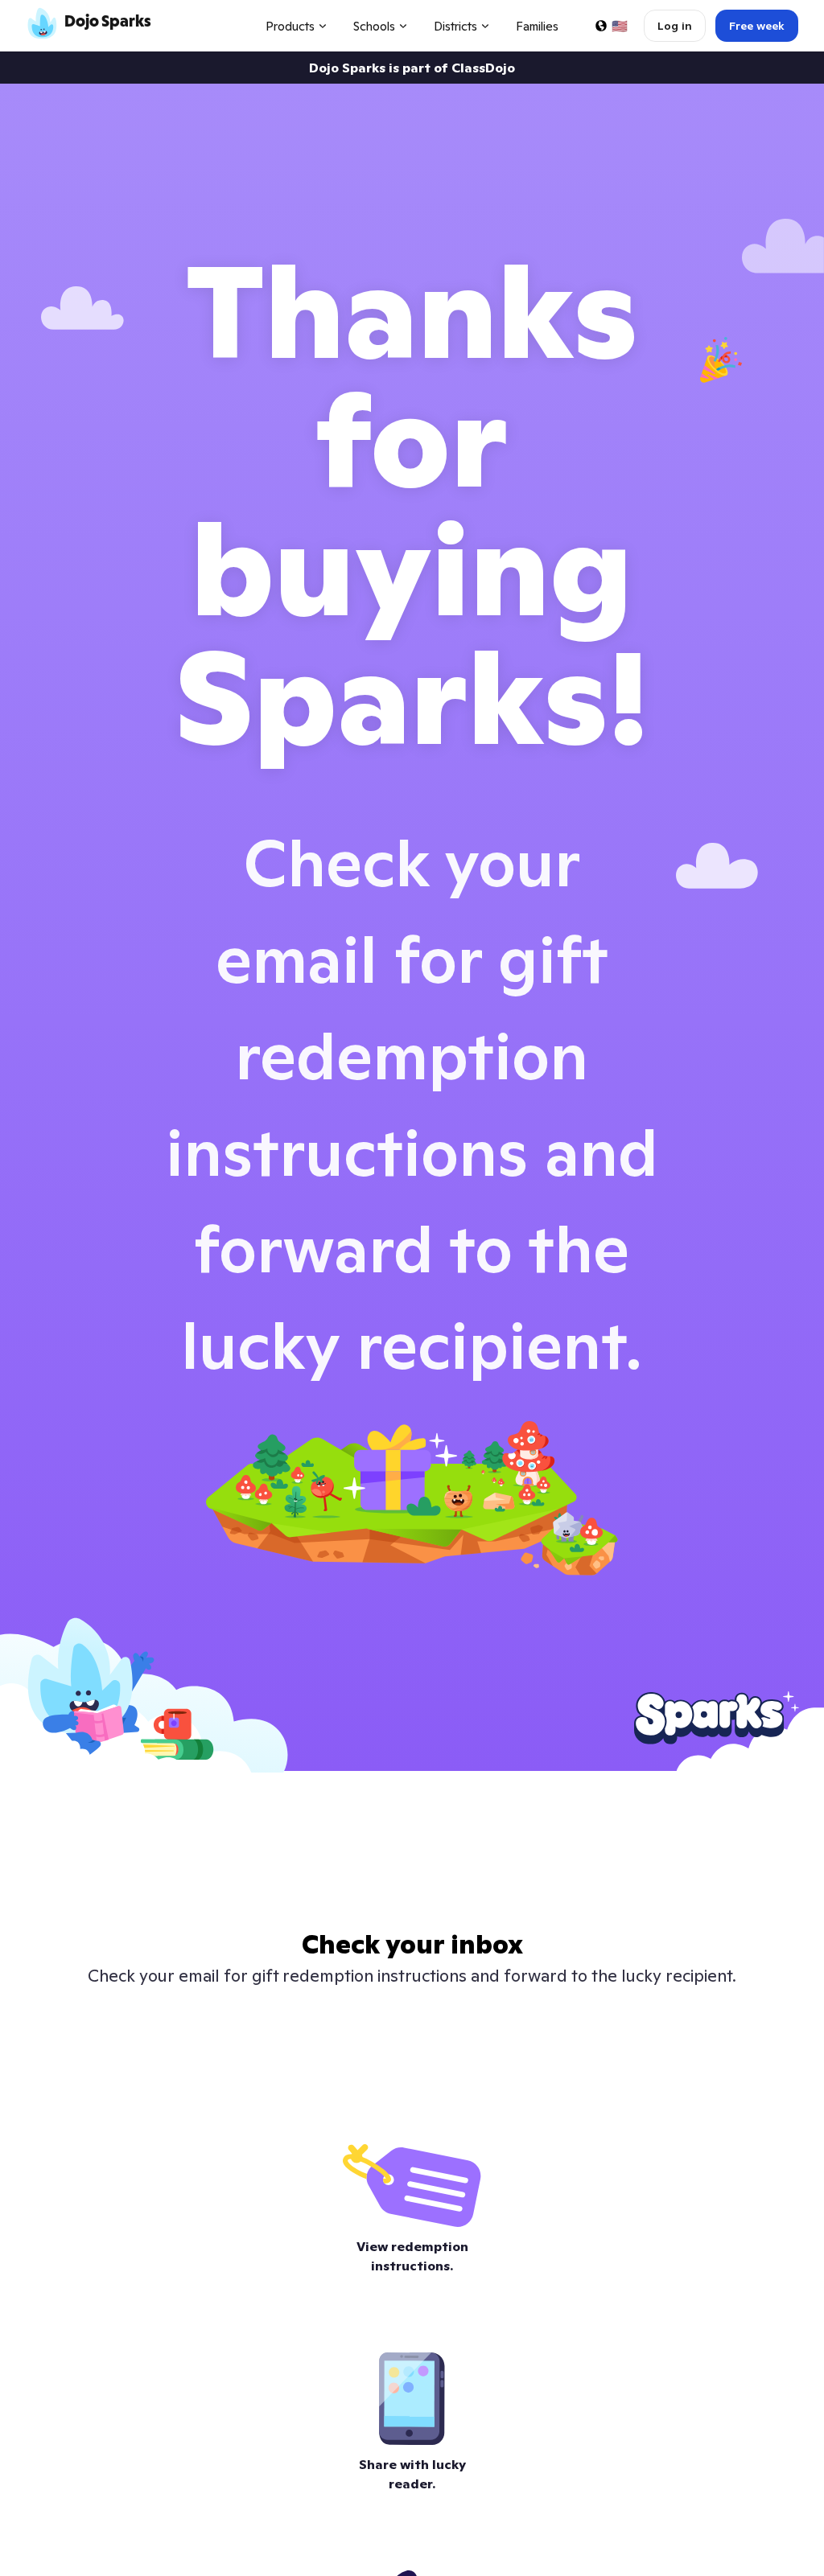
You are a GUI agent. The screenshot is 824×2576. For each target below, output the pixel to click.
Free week (757, 26)
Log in (675, 26)
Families (537, 26)
